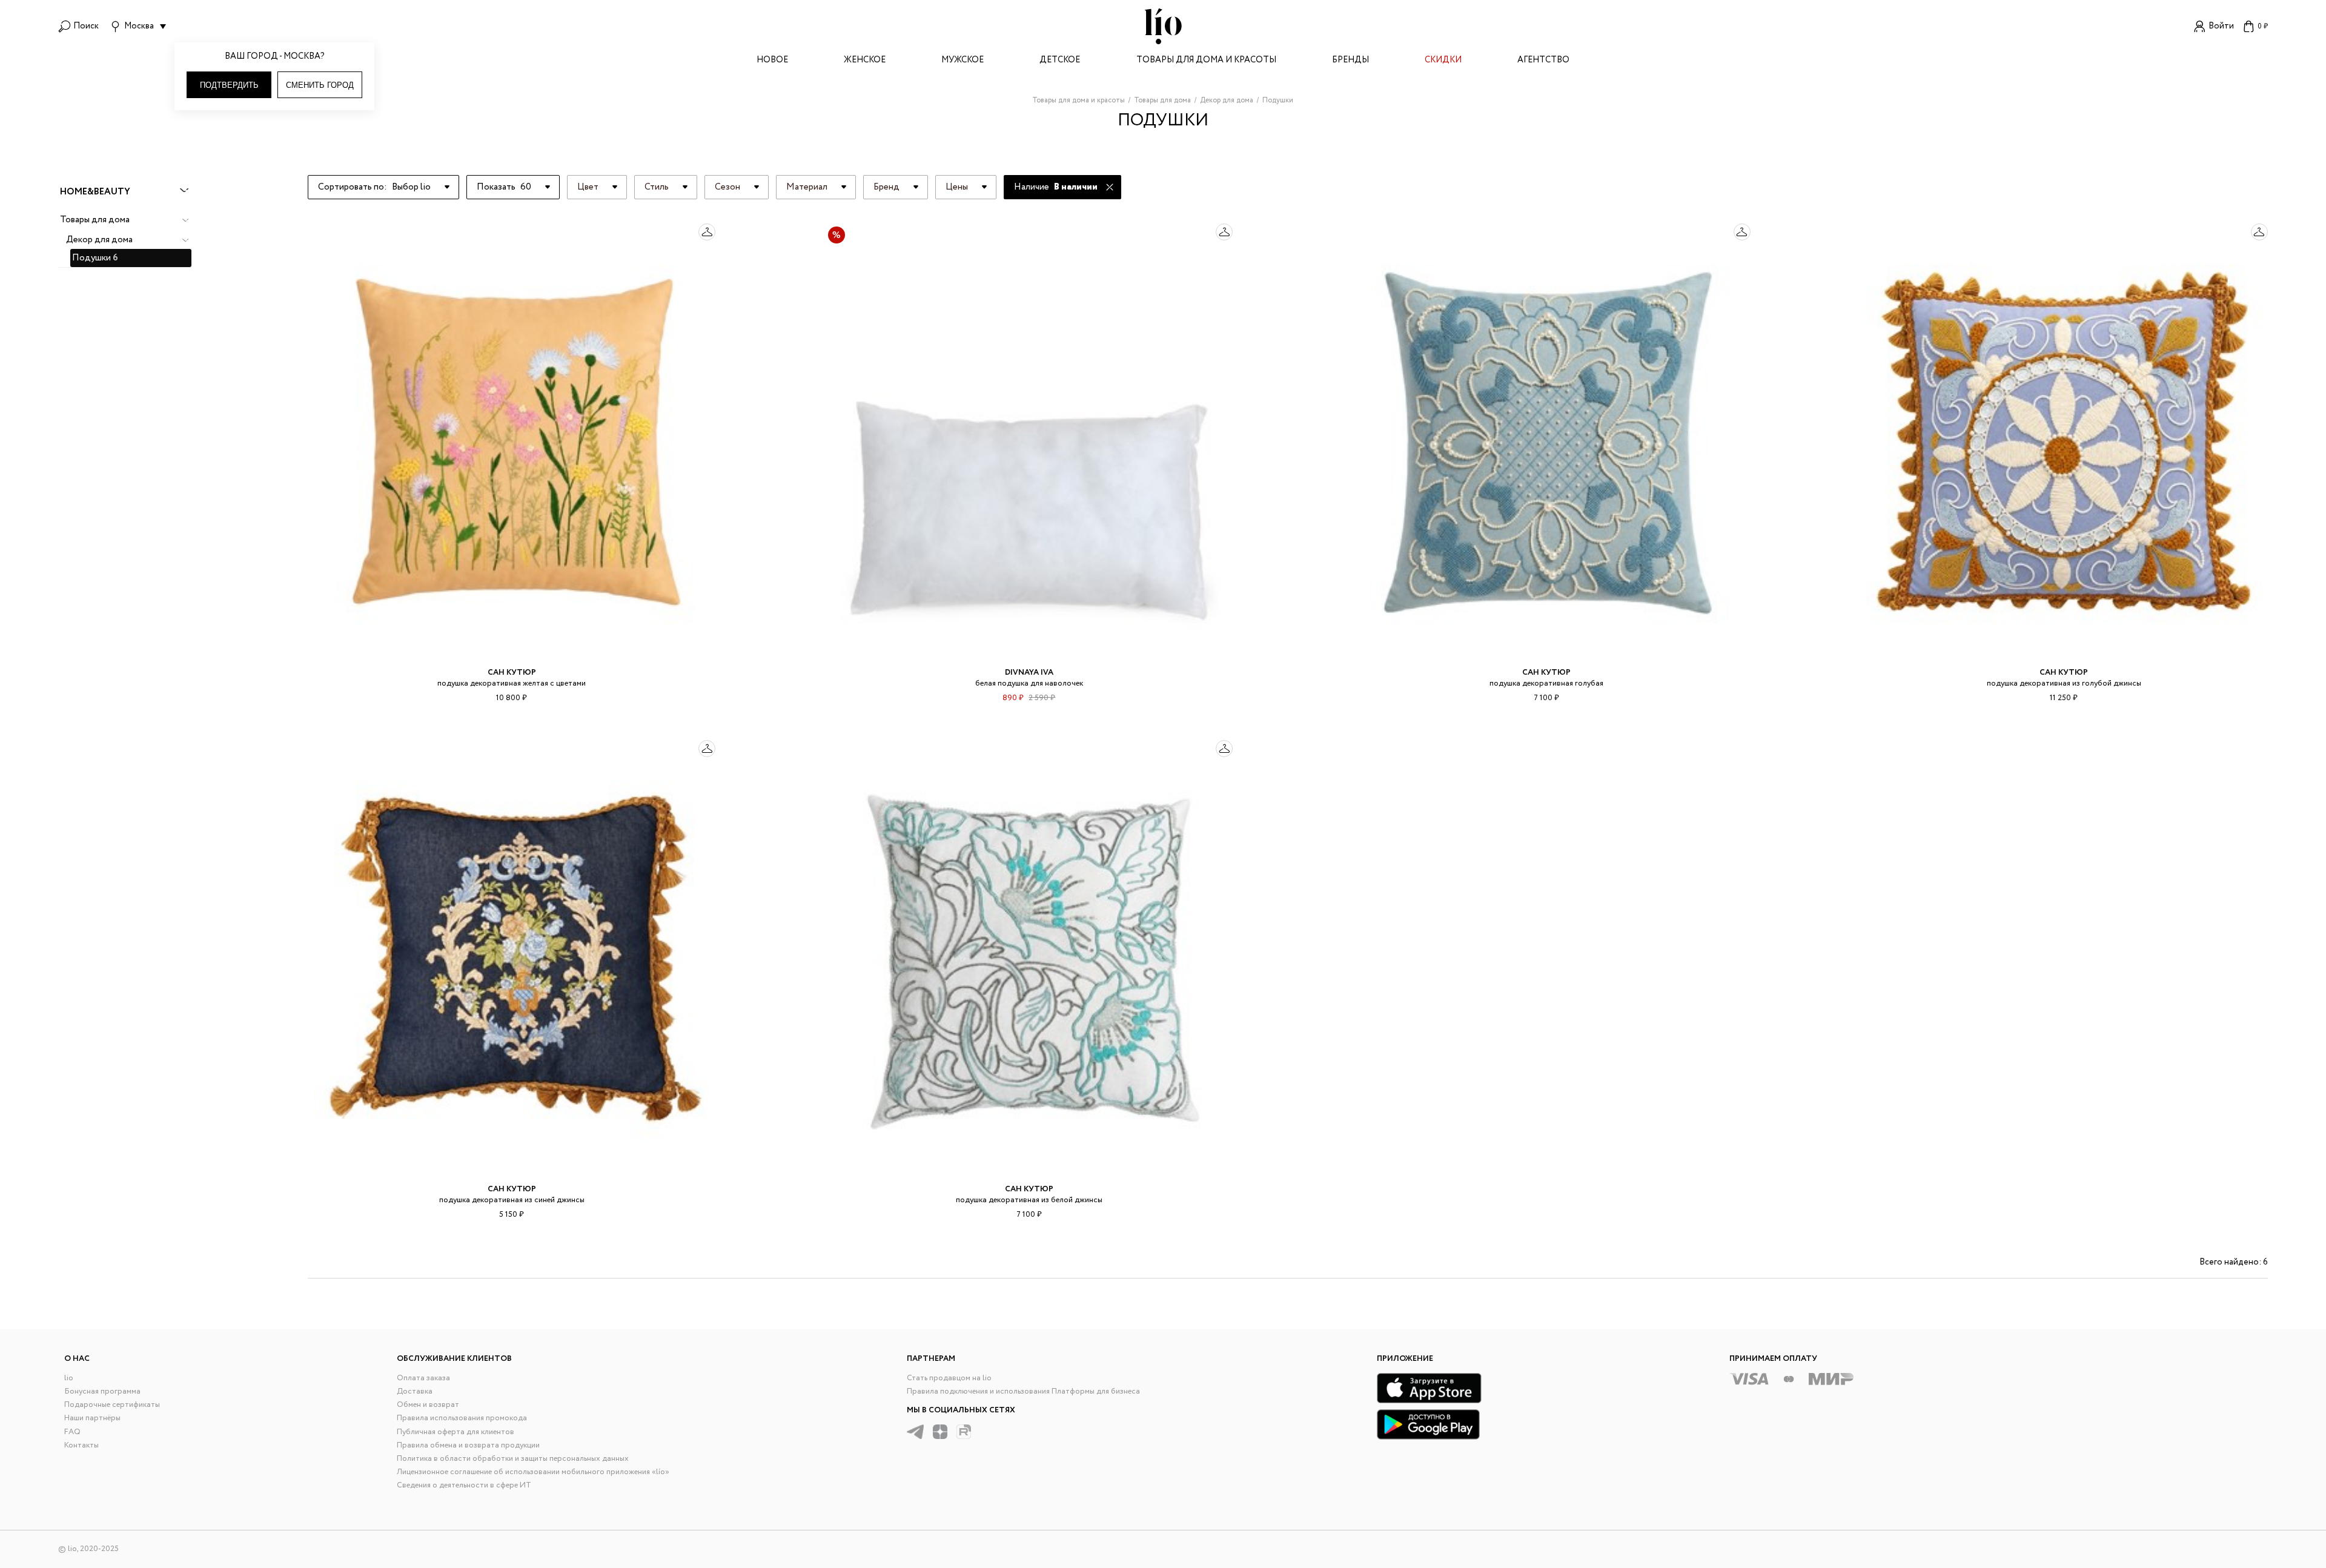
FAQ (72, 1432)
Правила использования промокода (462, 1418)
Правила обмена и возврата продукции (468, 1445)
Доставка (415, 1391)
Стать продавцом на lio (949, 1378)
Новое (772, 61)
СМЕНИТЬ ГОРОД (320, 85)
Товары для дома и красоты (1206, 61)
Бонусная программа (102, 1391)
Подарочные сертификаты (112, 1405)
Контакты (81, 1445)
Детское (1060, 61)
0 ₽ (2263, 26)
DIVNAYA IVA (1029, 673)
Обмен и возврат (428, 1405)
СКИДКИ (1443, 61)
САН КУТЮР (512, 673)
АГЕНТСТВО (1543, 61)
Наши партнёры (92, 1418)
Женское (865, 61)
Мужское (963, 61)
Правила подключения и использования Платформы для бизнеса (1023, 1391)
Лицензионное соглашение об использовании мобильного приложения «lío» (533, 1472)
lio (69, 1378)
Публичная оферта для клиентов (456, 1432)
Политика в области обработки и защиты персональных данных (513, 1459)
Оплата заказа (423, 1378)
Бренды (1350, 61)
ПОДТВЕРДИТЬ (229, 85)
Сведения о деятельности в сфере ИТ (464, 1485)
